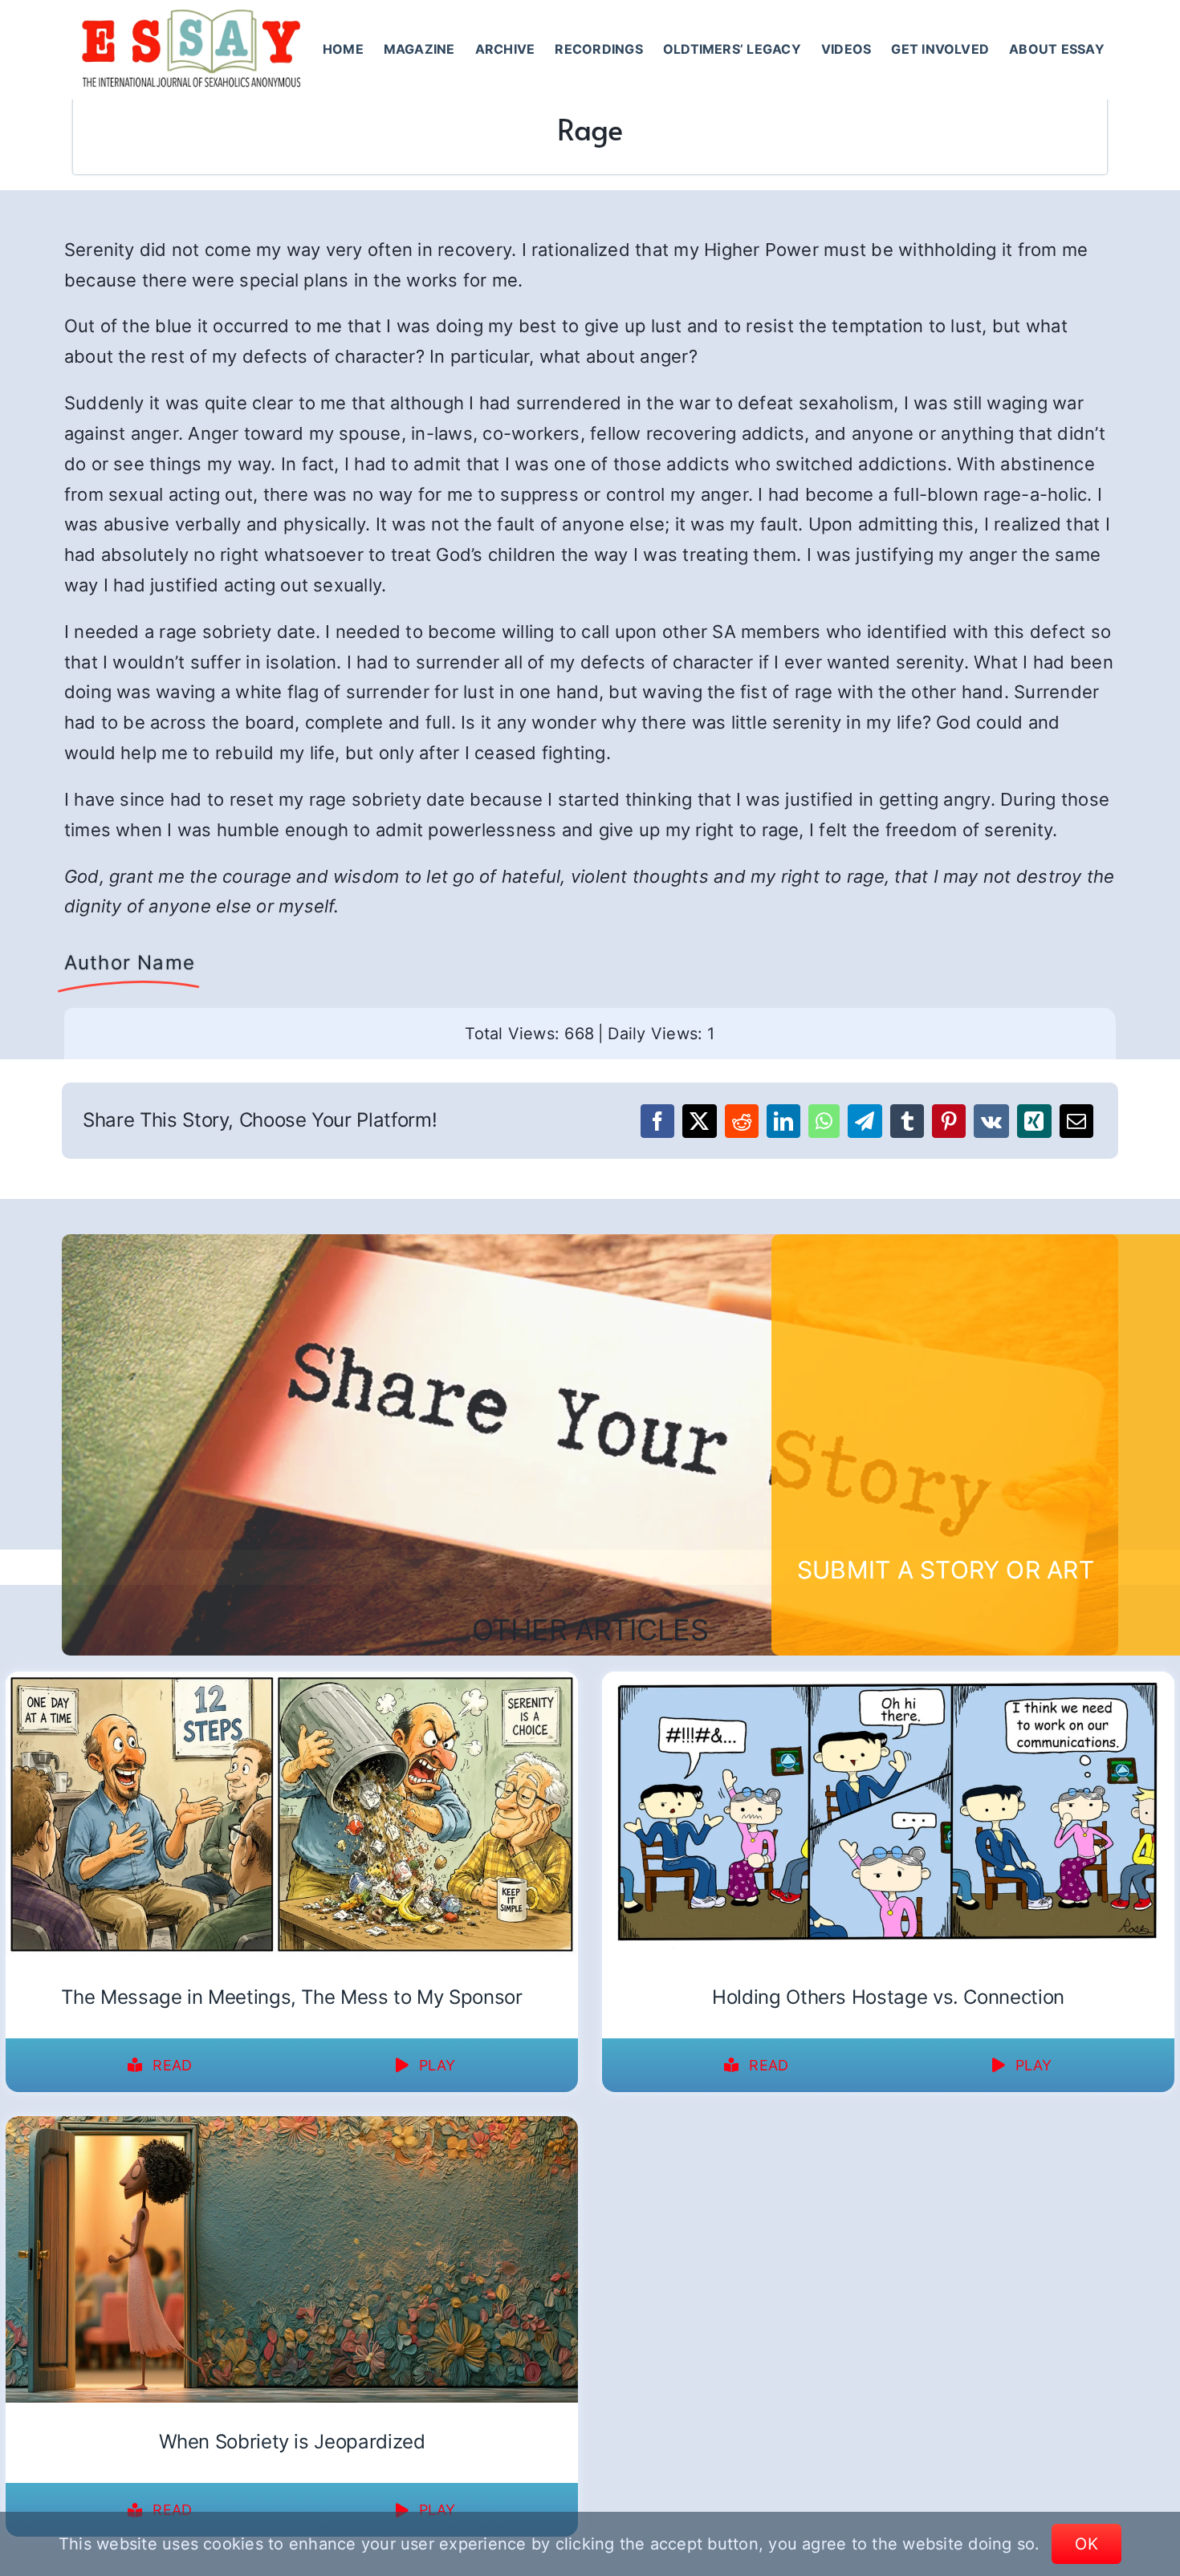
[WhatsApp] (824, 1121)
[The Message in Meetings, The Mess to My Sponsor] (292, 1682)
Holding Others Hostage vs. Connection (888, 1997)
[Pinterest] (949, 1121)
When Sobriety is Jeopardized (292, 2442)
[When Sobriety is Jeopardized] (292, 2127)
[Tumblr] (907, 1121)
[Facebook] (657, 1121)
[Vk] (991, 1121)
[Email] (1076, 1121)
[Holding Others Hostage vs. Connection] (888, 1682)
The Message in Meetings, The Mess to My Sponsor (291, 1997)
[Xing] (1034, 1121)
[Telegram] (865, 1121)
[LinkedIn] (783, 1121)
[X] (699, 1121)
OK (1086, 2544)
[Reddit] (742, 1121)
